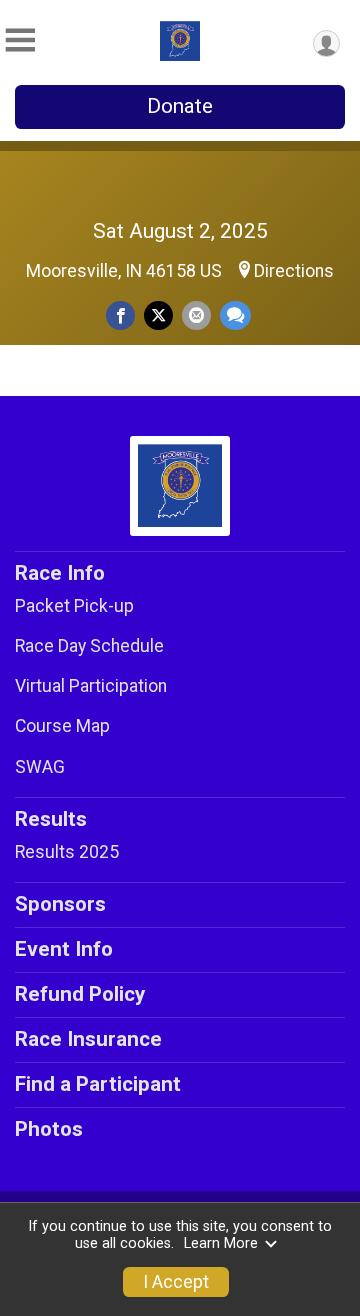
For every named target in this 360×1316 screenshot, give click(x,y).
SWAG (40, 767)
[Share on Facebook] (120, 315)
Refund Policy (80, 994)
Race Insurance (88, 1039)
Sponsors (60, 904)
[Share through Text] (235, 315)
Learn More (221, 1243)
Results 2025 (67, 852)
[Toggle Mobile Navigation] (20, 40)
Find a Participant (98, 1084)
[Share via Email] (196, 315)
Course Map (62, 726)
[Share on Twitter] (158, 315)
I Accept (176, 1282)
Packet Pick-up (74, 606)
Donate (180, 106)
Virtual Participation (91, 686)
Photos (49, 1129)
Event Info (64, 949)
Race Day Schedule (89, 646)
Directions (294, 271)
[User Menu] (326, 43)
